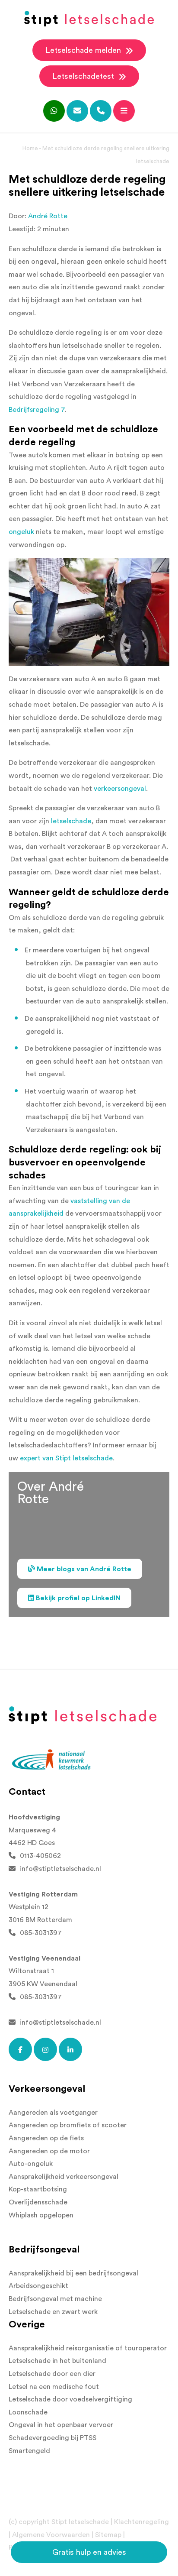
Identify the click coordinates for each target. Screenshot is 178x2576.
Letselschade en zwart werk (53, 2312)
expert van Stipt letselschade (66, 1458)
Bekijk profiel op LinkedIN (77, 1598)
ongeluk (21, 532)
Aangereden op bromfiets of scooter (68, 2125)
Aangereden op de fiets (46, 2138)
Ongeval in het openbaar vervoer (61, 2425)
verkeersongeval (120, 789)
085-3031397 (41, 1933)
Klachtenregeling (141, 2522)
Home (30, 148)
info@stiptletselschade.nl (60, 1869)
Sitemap (108, 2535)
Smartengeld (29, 2451)
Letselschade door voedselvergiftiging (70, 2399)
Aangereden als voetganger (53, 2113)
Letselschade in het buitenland (57, 2361)
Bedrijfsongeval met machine (55, 2299)
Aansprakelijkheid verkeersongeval (64, 2177)
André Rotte (48, 216)
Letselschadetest (84, 76)
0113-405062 (40, 1856)
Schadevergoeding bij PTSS (52, 2438)
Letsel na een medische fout (54, 2387)
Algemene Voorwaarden (51, 2535)
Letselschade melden (84, 50)
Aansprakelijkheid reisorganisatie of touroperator (88, 2348)
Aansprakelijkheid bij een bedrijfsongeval (73, 2273)
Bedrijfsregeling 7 (37, 410)
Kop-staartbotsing (38, 2189)
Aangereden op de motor (49, 2151)
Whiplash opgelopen (41, 2215)
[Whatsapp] (54, 111)
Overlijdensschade (38, 2202)
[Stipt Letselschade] (89, 19)
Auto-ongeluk (31, 2164)
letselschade (71, 821)
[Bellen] (101, 111)
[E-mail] (77, 111)
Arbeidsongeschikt (38, 2286)
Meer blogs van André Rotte (83, 1569)
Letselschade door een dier (52, 2374)
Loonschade (28, 2412)
